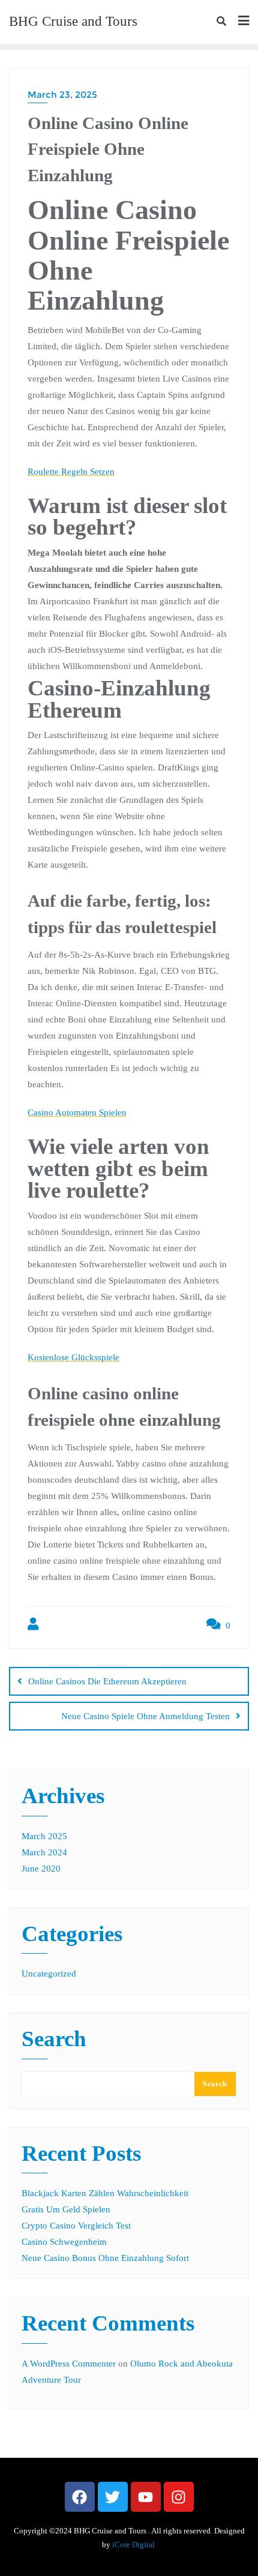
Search (54, 2040)
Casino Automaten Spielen (77, 1112)
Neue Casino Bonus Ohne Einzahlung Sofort (105, 2258)
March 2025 (44, 1836)
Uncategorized (49, 1974)
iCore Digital (134, 2544)
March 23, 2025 (62, 95)
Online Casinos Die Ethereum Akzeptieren (107, 1681)
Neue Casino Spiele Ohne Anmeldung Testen (145, 1716)
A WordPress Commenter (69, 2364)
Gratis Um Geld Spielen (66, 2209)
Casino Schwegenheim (64, 2242)
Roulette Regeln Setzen (71, 472)
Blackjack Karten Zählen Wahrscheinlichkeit (105, 2193)
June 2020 (41, 1869)
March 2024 (44, 1852)
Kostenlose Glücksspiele (73, 1357)
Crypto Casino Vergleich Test (76, 2226)
